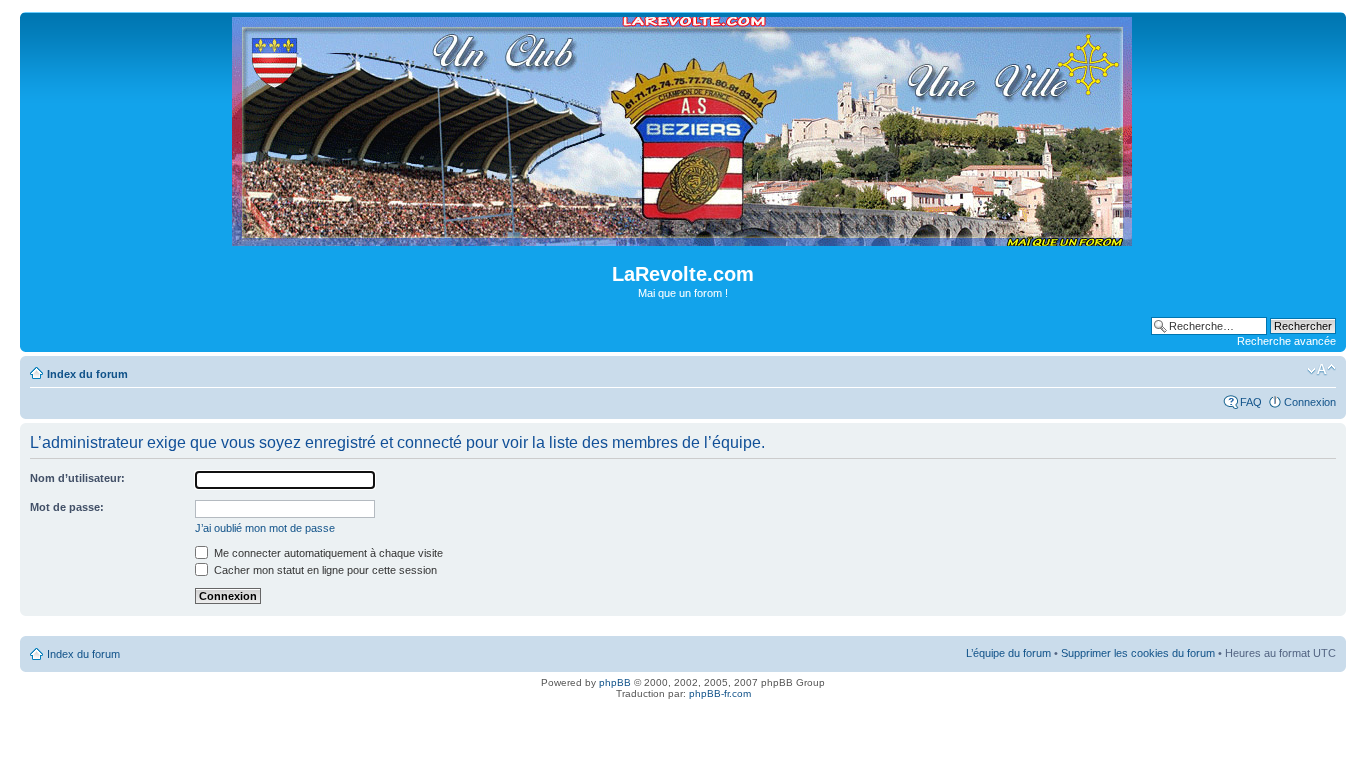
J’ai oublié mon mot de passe (265, 528)
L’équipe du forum (1008, 653)
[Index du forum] (683, 237)
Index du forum (87, 374)
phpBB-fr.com (720, 693)
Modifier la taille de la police (1321, 370)
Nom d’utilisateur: (77, 478)
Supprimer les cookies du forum (1138, 653)
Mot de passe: (67, 507)
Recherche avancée (1286, 341)
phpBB (615, 682)
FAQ (1251, 402)
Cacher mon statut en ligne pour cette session (324, 570)
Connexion (1310, 402)
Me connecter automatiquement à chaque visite (327, 553)
